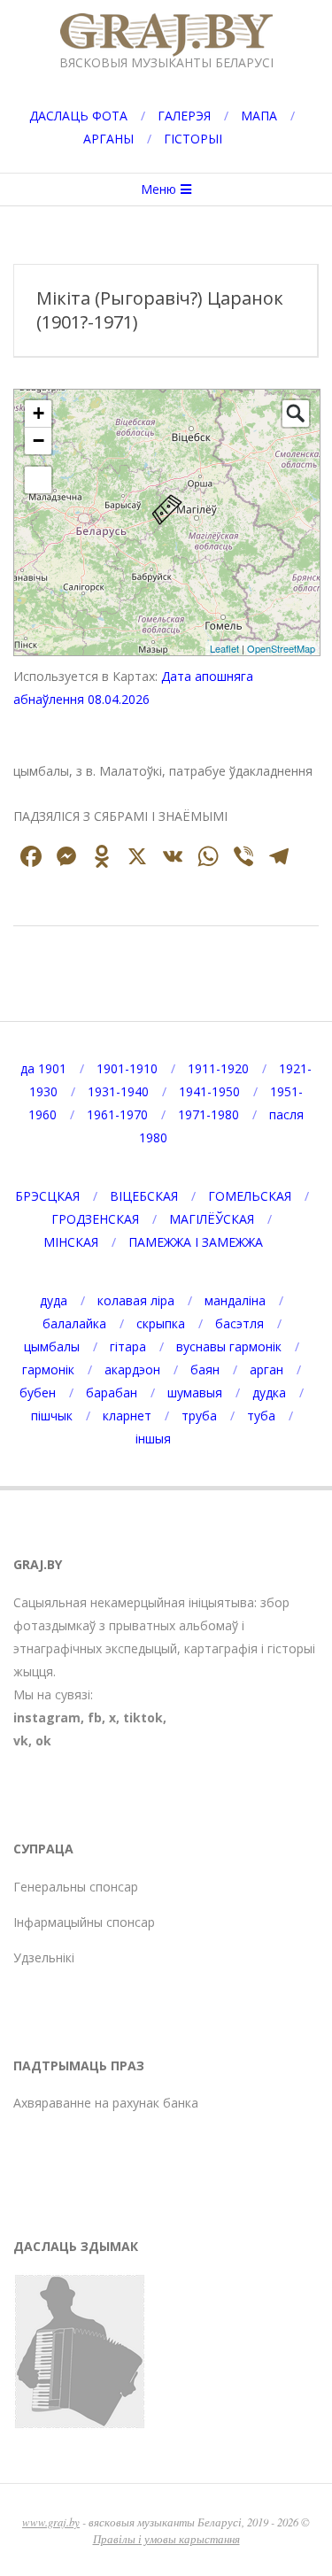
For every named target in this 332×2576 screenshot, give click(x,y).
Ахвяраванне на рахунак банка (106, 2103)
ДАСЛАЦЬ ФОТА (78, 116)
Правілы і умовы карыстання (166, 2538)
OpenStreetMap (281, 648)
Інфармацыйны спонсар (84, 1922)
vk (21, 1741)
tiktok (143, 1717)
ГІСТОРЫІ (193, 139)
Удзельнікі (44, 1957)
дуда (54, 1300)
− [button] (39, 441)
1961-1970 (117, 1114)
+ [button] (39, 413)
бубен (38, 1392)
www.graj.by (51, 2522)
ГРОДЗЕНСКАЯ (95, 1219)
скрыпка (161, 1323)
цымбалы (52, 1346)
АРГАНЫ (108, 139)
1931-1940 (118, 1091)
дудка (269, 1392)
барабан (112, 1392)
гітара (128, 1346)
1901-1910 (127, 1068)
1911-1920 (218, 1068)
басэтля (239, 1323)
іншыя (153, 1439)
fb (95, 1717)
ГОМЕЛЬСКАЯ (250, 1196)
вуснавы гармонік (229, 1346)
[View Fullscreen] (38, 480)
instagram (47, 1717)
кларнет (127, 1416)
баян (205, 1369)
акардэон (132, 1369)
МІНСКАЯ (71, 1242)
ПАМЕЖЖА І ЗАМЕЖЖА (196, 1242)
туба (261, 1416)
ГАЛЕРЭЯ (184, 116)
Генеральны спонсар (76, 1887)
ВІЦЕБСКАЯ (144, 1196)
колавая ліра (136, 1300)
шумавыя (195, 1392)
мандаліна (235, 1300)
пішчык (52, 1416)
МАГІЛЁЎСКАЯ (212, 1219)
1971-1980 (208, 1114)
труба (199, 1416)
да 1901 (43, 1068)
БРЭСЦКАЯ (47, 1196)
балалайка (74, 1323)
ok (43, 1741)
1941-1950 (209, 1091)
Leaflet (224, 648)
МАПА (259, 116)
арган (266, 1369)
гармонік (48, 1369)
